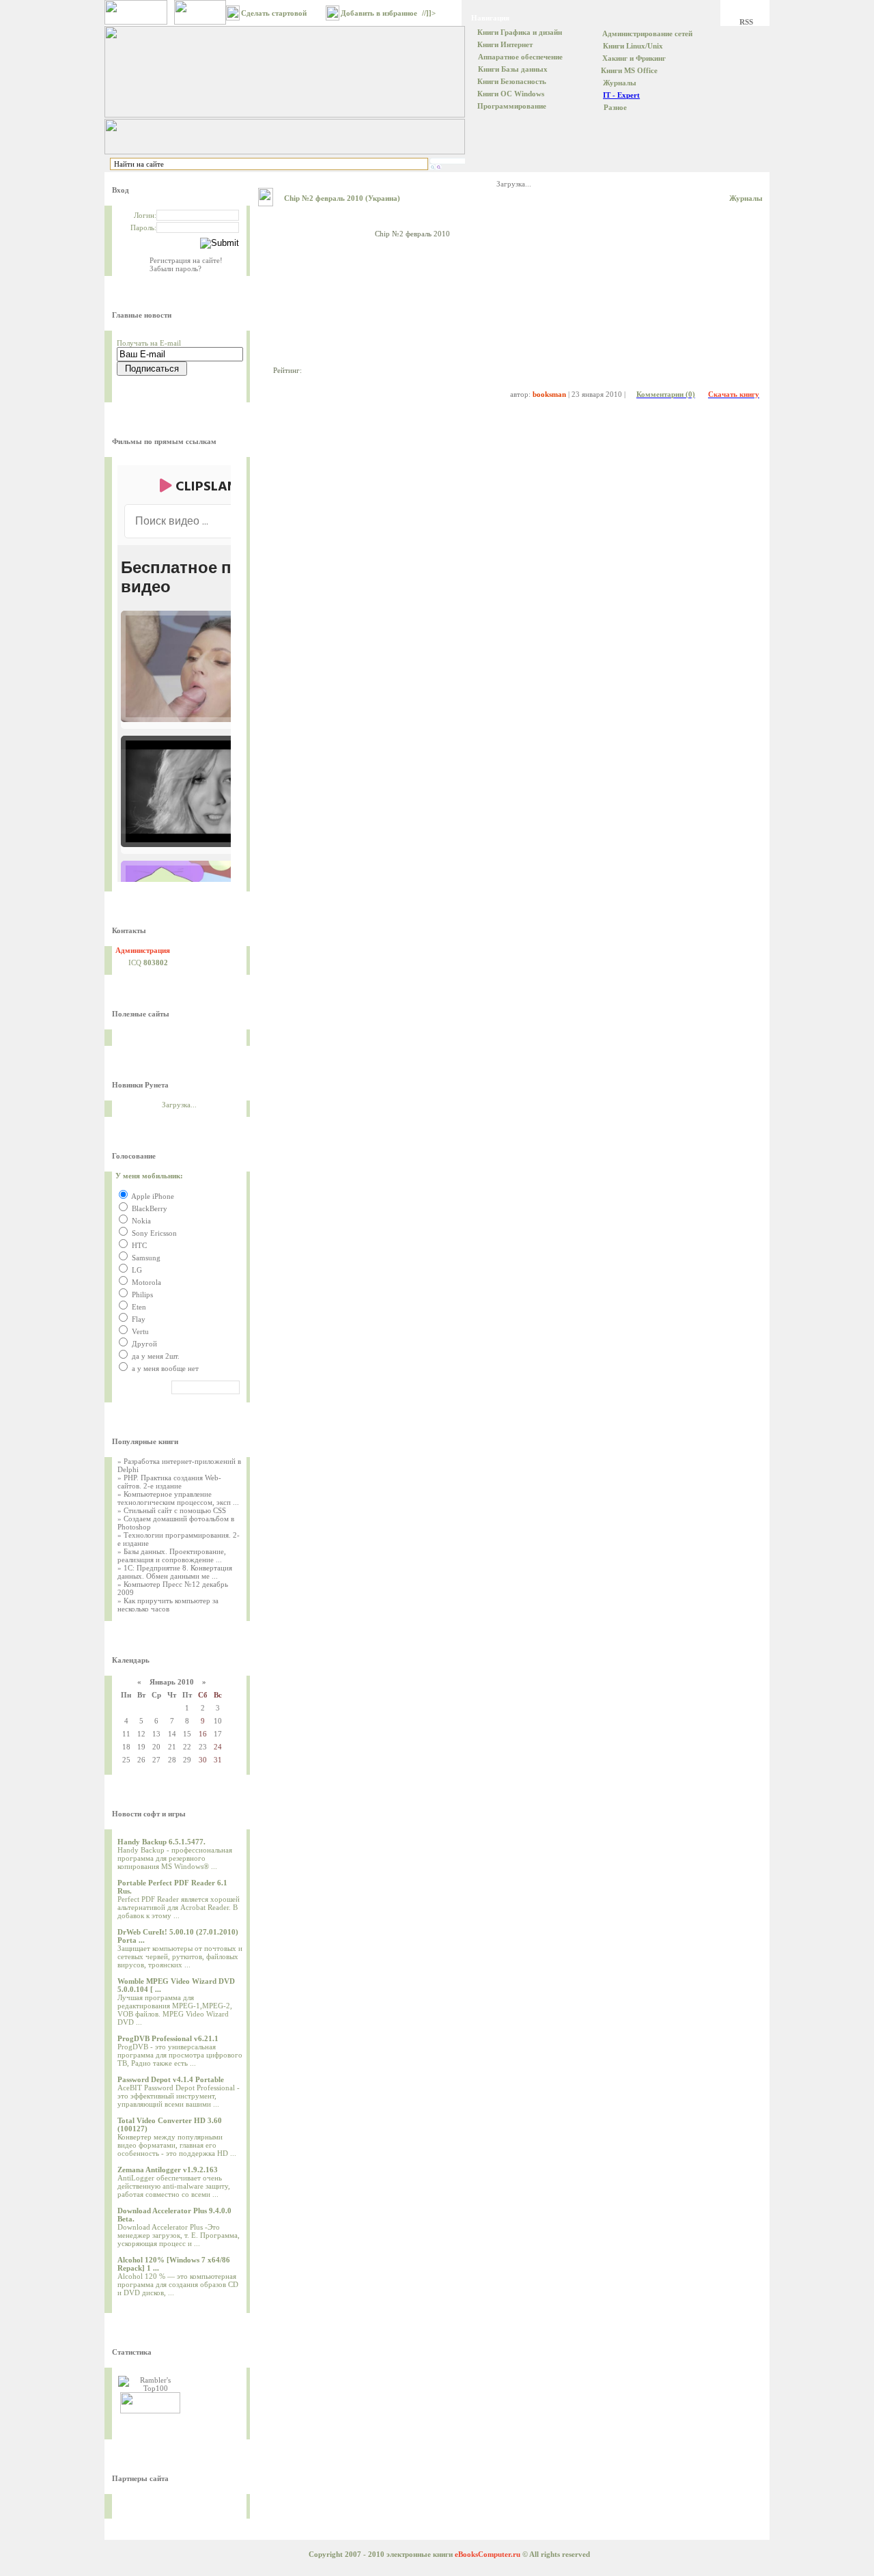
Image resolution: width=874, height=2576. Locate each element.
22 (187, 1747)
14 (172, 1734)
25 (126, 1760)
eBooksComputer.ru (488, 2554)
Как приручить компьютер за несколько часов (168, 1605)
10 (218, 1721)
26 (141, 1760)
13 (156, 1734)
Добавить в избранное (379, 13)
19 (141, 1747)
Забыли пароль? (175, 268)
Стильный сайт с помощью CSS (175, 1510)
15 (187, 1734)
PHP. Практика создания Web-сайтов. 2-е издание (169, 1482)
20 (156, 1747)
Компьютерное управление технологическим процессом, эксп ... (178, 1498)
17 (218, 1734)
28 (172, 1760)
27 (156, 1760)
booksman (549, 394)
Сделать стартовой (274, 13)
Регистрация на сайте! (186, 260)
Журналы (746, 198)
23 (203, 1747)
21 (172, 1747)
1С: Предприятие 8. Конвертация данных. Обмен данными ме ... (175, 1572)
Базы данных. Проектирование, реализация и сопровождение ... (172, 1555)
